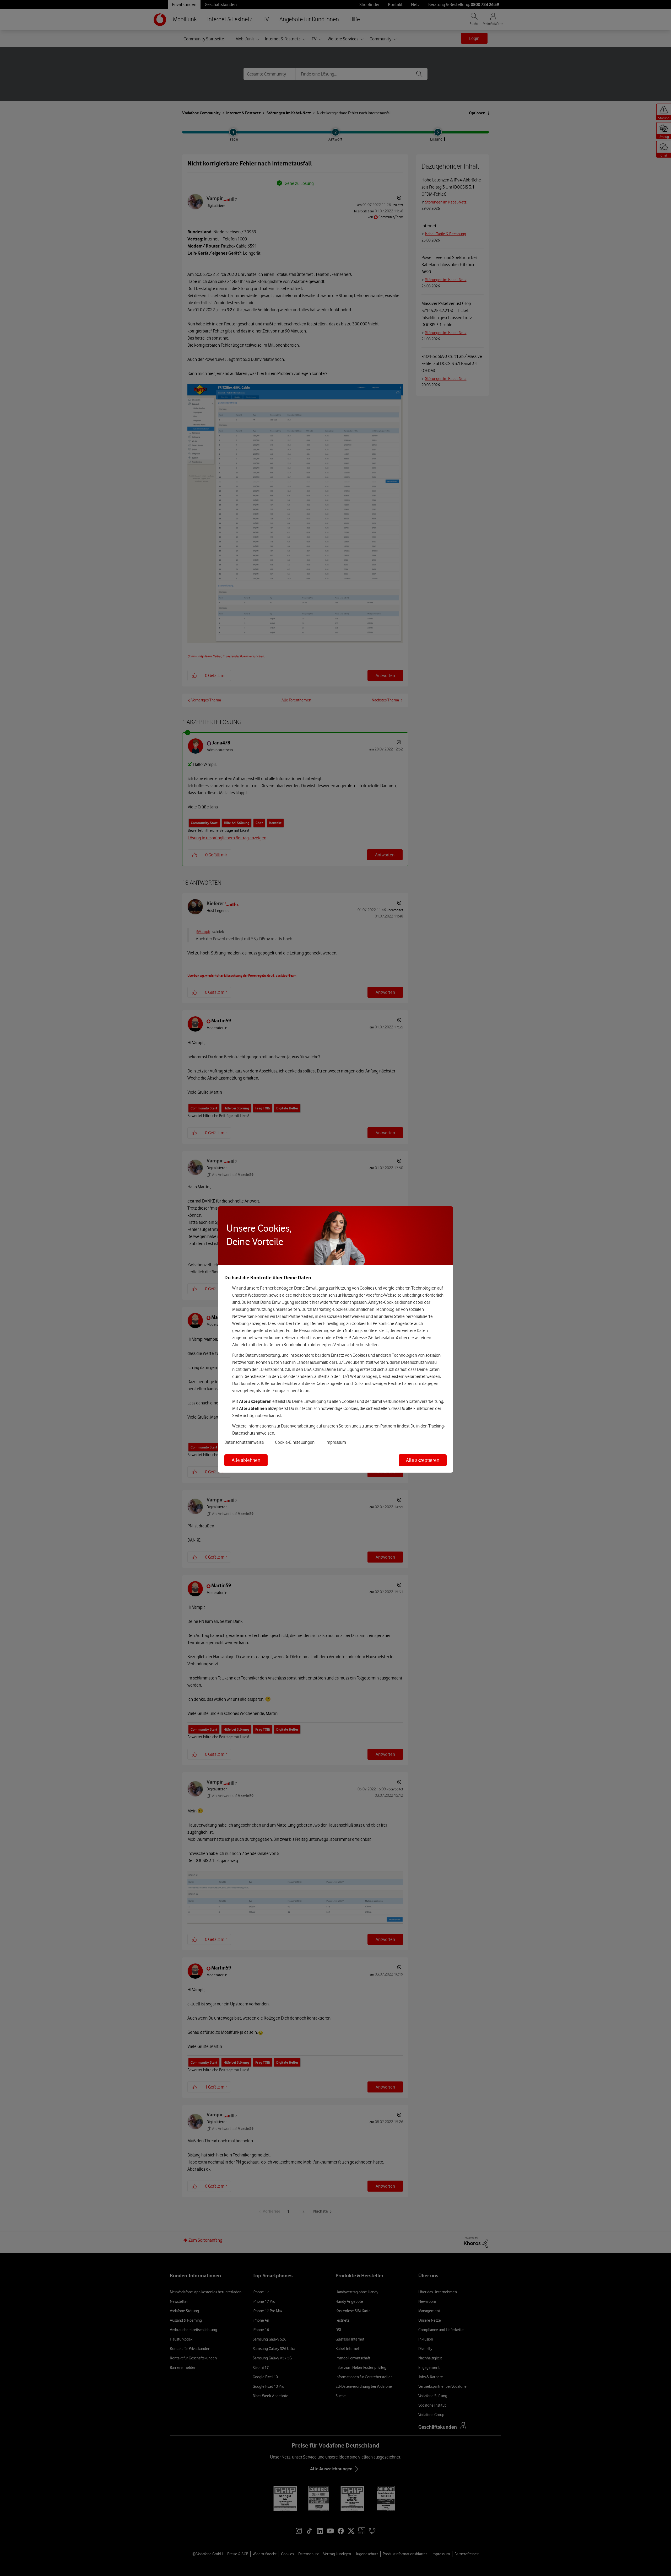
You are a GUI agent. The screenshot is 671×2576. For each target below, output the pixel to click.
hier (315, 1302)
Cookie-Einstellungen (295, 1442)
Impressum (336, 1442)
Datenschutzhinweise (244, 1442)
